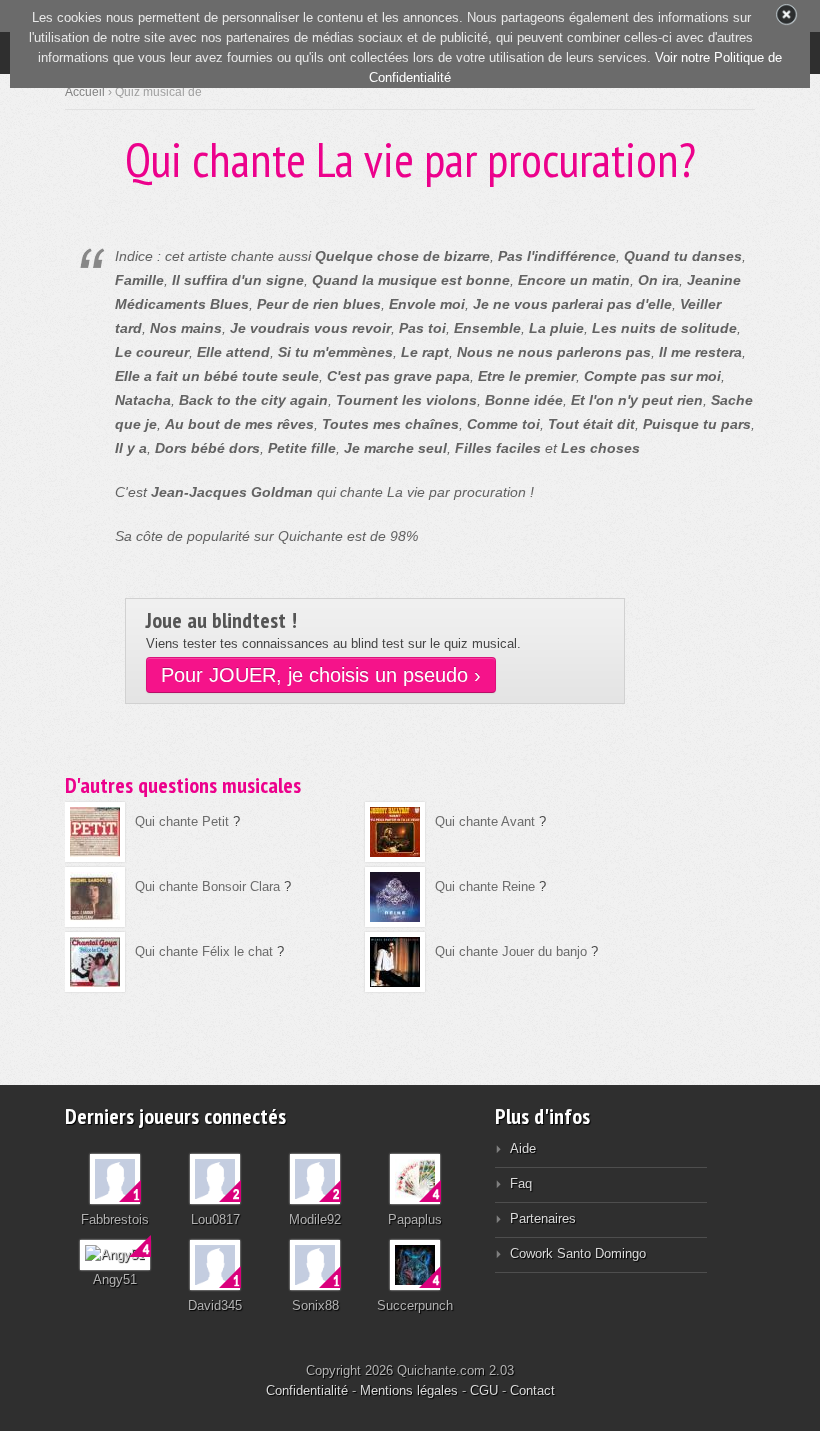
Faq (521, 1183)
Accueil (85, 92)
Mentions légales (409, 1390)
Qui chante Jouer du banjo (511, 951)
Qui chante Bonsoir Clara (207, 886)
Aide (523, 1148)
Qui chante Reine (485, 886)
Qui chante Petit (182, 821)
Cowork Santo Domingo (578, 1253)
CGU (484, 1390)
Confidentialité (307, 1390)
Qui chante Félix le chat (204, 951)
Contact (532, 1390)
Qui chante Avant (485, 821)
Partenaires (543, 1218)
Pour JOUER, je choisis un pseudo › (321, 675)
